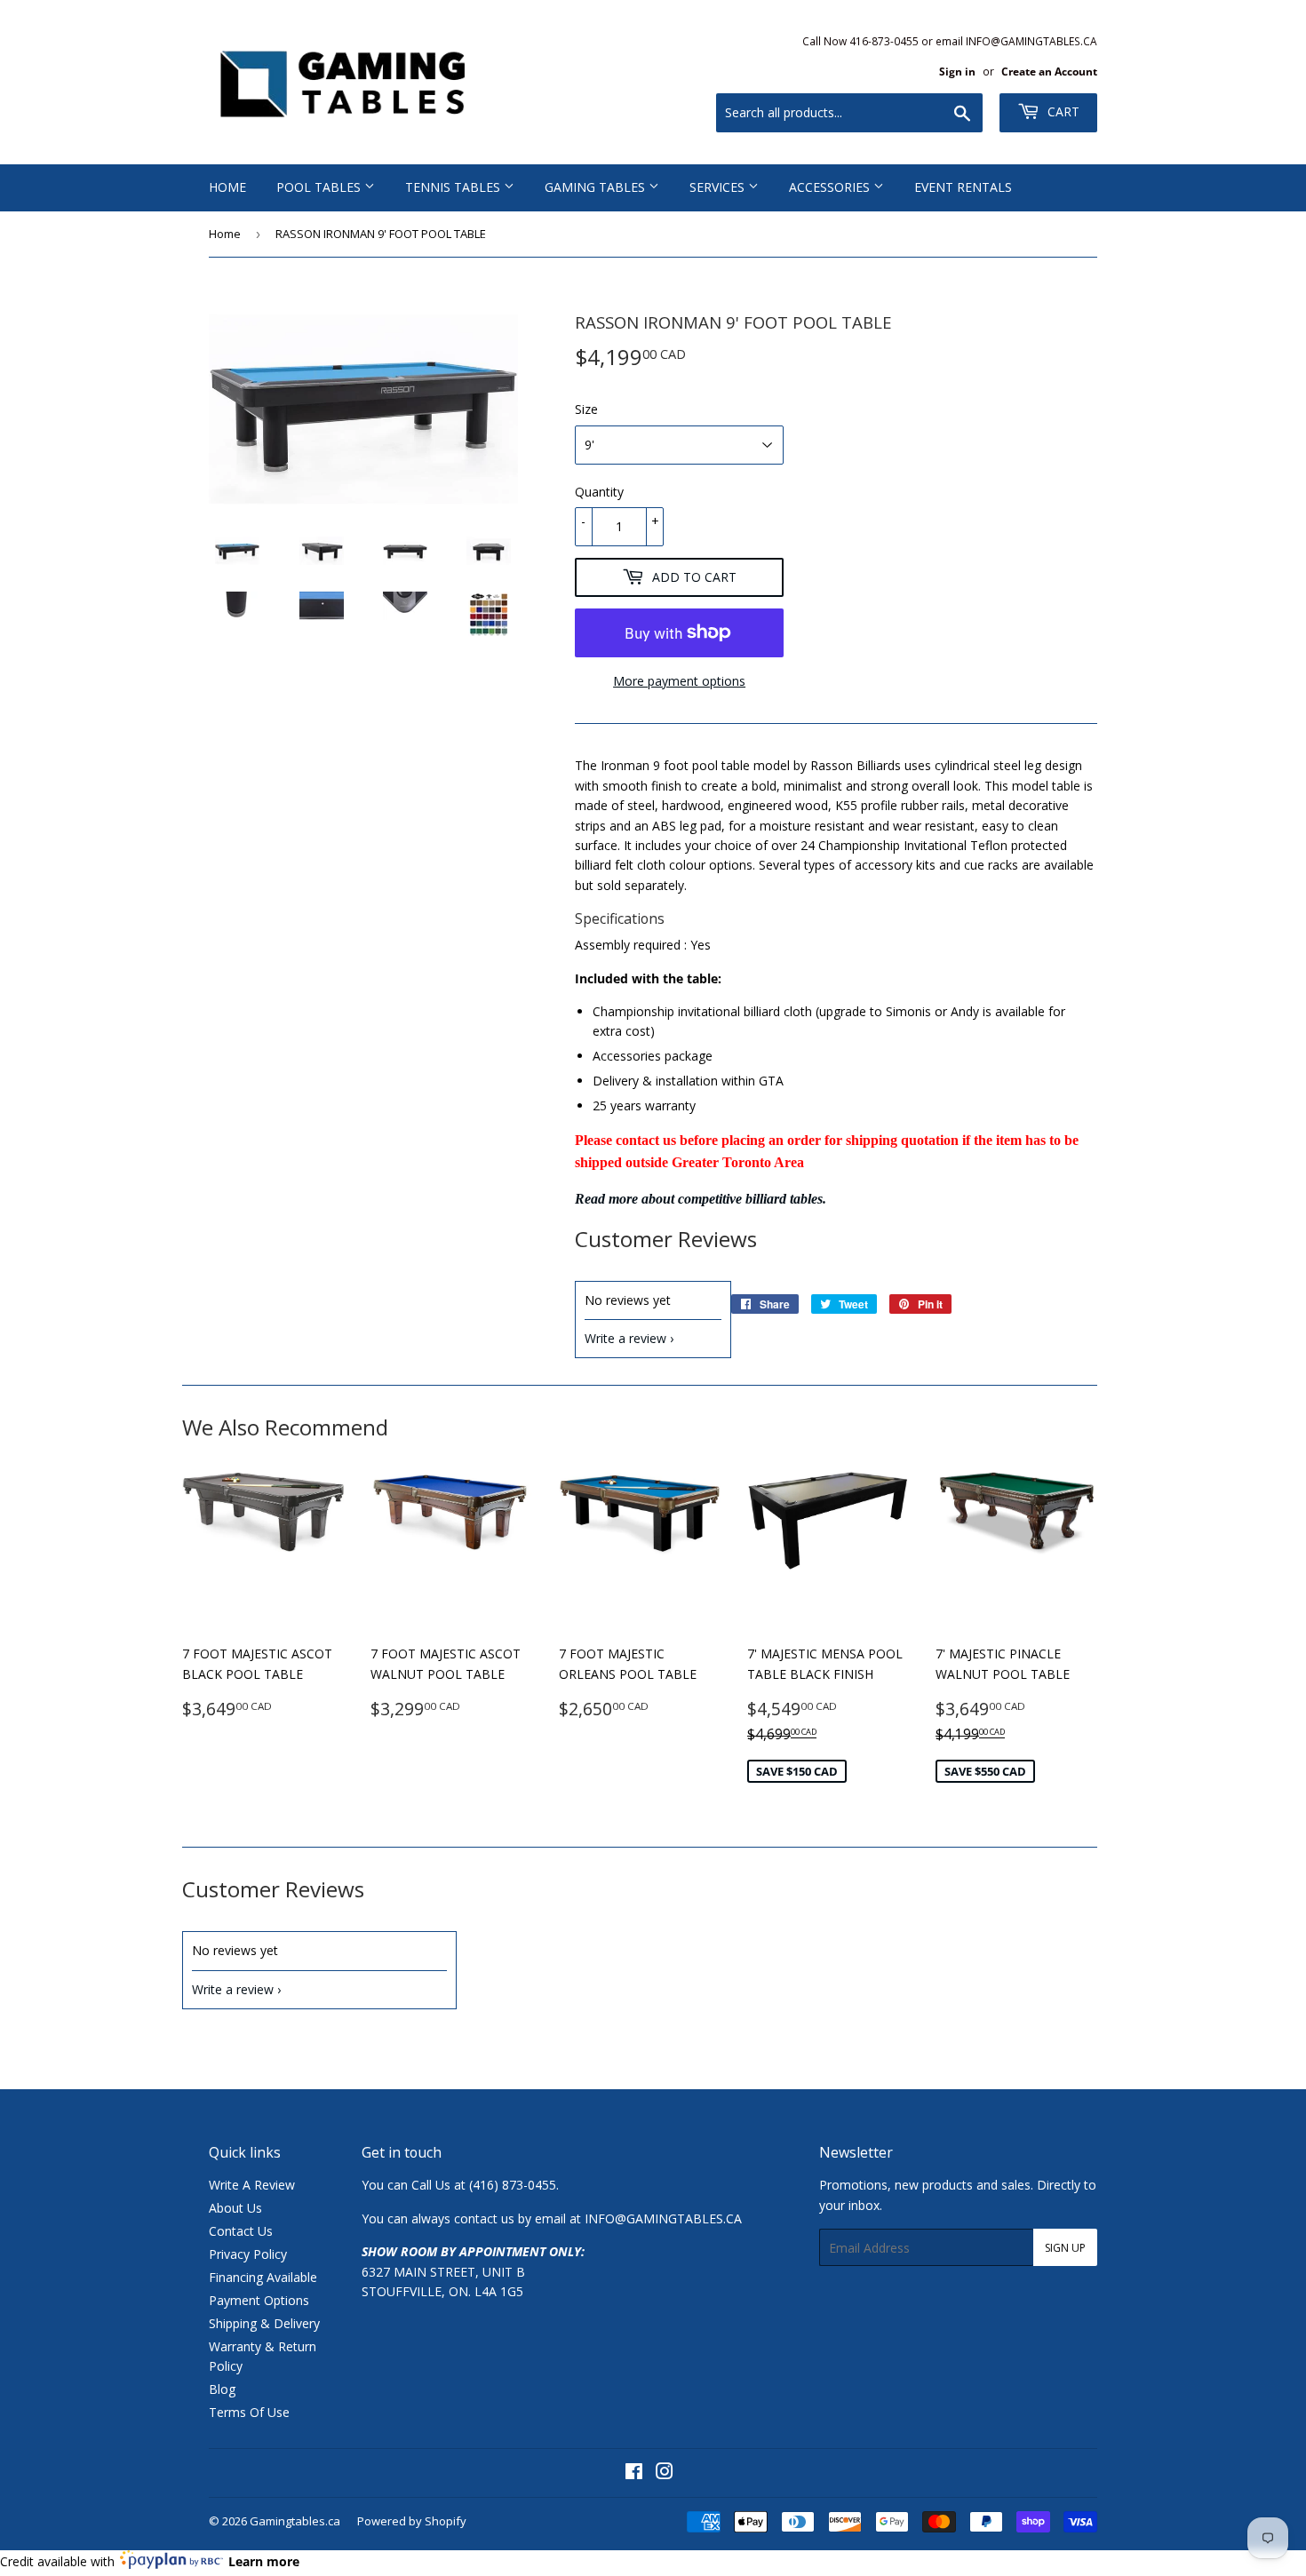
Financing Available (263, 2277)
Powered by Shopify (412, 2521)
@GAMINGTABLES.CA (678, 2218)
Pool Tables (320, 187)
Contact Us (241, 2231)
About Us (235, 2208)
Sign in (957, 71)
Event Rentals (963, 187)
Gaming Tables (597, 187)
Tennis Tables (454, 187)
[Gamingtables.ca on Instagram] (665, 2473)
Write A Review (252, 2185)
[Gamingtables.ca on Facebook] (634, 2473)
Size (586, 409)
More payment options (679, 681)
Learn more (264, 2561)
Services (719, 187)
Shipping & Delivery (264, 2323)
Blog (222, 2389)
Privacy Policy (248, 2254)
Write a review (625, 1338)
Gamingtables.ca (295, 2521)
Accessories (831, 187)
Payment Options (259, 2300)
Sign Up (1065, 2248)
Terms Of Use (249, 2412)
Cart (1062, 111)
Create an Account (1049, 71)
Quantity (599, 492)
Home (227, 187)
